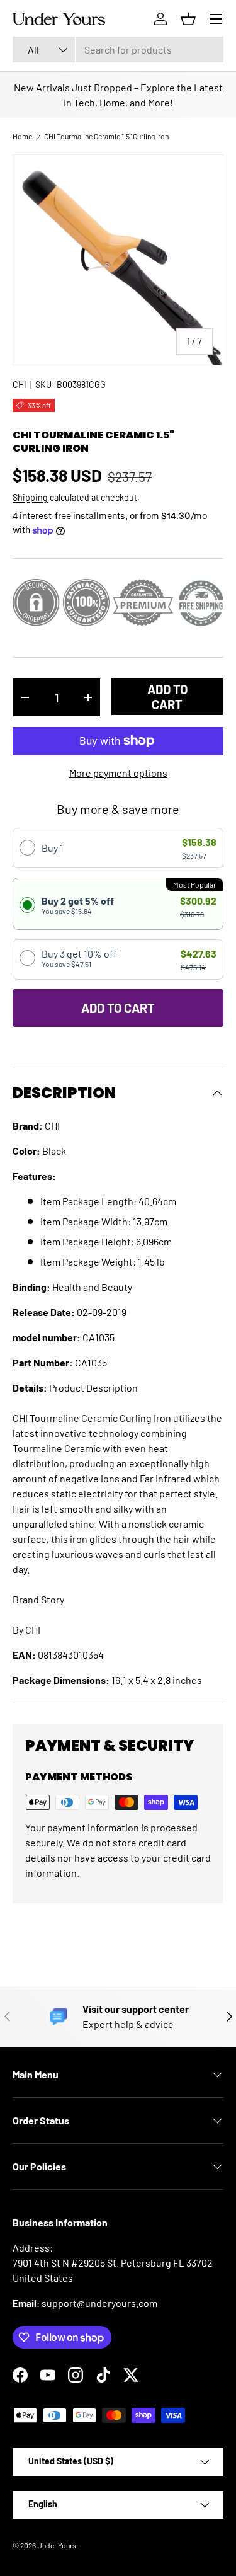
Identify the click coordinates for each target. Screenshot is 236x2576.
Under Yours (57, 2545)
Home (22, 136)
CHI (20, 385)
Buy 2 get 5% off (78, 905)
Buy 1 (53, 848)
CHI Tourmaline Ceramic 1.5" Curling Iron (106, 136)
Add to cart (167, 697)
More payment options (118, 773)
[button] (188, 19)
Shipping (30, 497)
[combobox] (118, 49)
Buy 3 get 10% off (79, 958)
